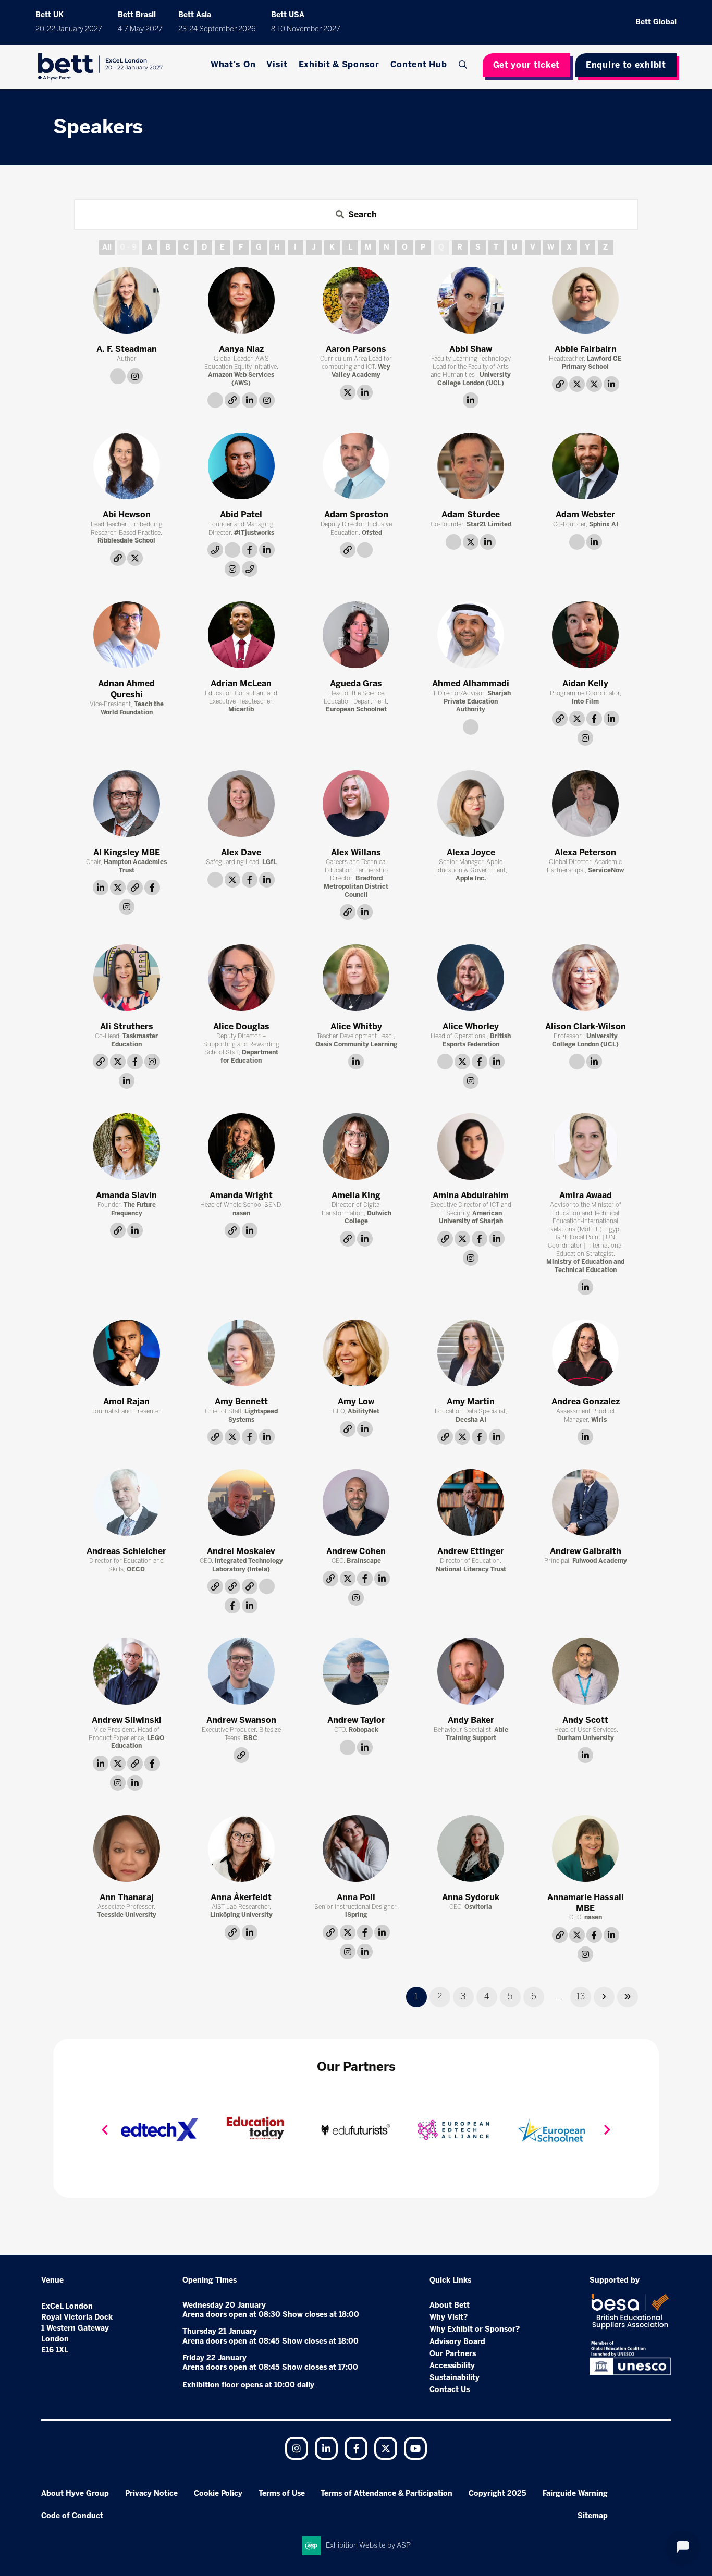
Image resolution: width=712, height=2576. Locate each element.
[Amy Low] (356, 1353)
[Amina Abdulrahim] (471, 1147)
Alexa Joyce (471, 852)
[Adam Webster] (585, 466)
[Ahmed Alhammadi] (471, 635)
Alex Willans (356, 852)
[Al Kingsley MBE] (127, 804)
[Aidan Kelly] (585, 635)
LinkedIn (326, 2448)
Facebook (356, 2448)
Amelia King (356, 1195)
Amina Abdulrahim (471, 1195)
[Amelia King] (356, 1147)
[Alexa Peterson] (585, 804)
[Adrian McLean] (241, 635)
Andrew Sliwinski (127, 1720)
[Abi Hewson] (127, 466)
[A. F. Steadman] (127, 300)
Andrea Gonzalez (586, 1402)
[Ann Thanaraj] (127, 1848)
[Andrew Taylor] (356, 1671)
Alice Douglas (241, 1026)
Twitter (386, 2448)
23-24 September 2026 (217, 29)
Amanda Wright (241, 1195)
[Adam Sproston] (356, 466)
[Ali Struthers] (127, 978)
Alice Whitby (356, 1026)
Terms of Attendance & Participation (386, 2493)
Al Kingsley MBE (127, 852)
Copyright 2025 (498, 2493)
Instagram (297, 2448)
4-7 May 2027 (140, 29)
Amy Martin (471, 1402)
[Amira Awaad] (585, 1147)
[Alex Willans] (356, 804)
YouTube (415, 2448)
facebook (250, 550)
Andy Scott (585, 1720)
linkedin (250, 400)
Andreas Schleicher (126, 1551)
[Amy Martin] (471, 1353)
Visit (277, 64)
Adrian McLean (241, 683)
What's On (233, 64)
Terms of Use (282, 2493)
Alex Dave (241, 852)
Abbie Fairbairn (586, 349)
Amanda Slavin (126, 1195)
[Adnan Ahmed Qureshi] (127, 635)
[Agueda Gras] (356, 635)
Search (464, 65)
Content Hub (419, 64)
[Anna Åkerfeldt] (241, 1848)
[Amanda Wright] (241, 1147)
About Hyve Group (75, 2493)
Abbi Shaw (471, 349)
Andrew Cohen (356, 1551)
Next (607, 2130)
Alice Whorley (471, 1026)
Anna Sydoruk (471, 1897)
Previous (105, 2130)
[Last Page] (628, 1997)
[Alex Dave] (241, 804)
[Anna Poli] (356, 1848)
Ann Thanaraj (127, 1897)
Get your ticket (527, 65)
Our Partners (453, 2354)
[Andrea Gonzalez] (585, 1353)
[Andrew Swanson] (241, 1671)
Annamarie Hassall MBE (586, 1903)
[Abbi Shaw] (471, 300)
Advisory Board (457, 2342)
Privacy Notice (151, 2493)
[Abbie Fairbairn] (585, 300)
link (118, 376)
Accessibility (452, 2366)
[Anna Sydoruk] (471, 1848)
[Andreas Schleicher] (127, 1502)
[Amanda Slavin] (127, 1147)
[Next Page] (604, 1997)
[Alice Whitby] (356, 978)
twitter (348, 392)
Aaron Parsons (356, 349)
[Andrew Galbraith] (585, 1502)
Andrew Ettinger (471, 1551)
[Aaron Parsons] (356, 300)
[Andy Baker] (471, 1671)
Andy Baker (471, 1720)
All (107, 247)
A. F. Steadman (127, 349)
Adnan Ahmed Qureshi (126, 689)
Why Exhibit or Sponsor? (475, 2329)
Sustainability (455, 2378)
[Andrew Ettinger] (471, 1502)
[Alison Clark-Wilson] (585, 978)
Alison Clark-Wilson (586, 1026)
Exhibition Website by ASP (368, 2546)
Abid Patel (241, 515)
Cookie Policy (218, 2493)
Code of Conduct (72, 2516)
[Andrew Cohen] (356, 1502)
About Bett (450, 2305)
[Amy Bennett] (241, 1353)
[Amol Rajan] (127, 1353)
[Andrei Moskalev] (241, 1502)
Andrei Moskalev (241, 1551)
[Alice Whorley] (471, 978)
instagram (135, 376)
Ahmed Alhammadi (471, 683)
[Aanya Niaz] (241, 300)
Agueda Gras (356, 683)
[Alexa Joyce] (471, 804)
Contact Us (450, 2390)
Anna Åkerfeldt (241, 1897)
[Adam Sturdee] (471, 466)
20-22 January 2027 (69, 29)
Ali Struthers (127, 1026)
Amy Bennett (241, 1402)
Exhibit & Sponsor (339, 64)
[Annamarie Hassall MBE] (585, 1848)
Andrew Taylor (356, 1720)
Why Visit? (449, 2317)
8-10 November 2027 (306, 29)
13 (581, 1996)
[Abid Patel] (241, 466)
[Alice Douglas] (241, 978)
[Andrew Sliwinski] (127, 1671)
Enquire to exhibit (626, 65)
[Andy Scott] (585, 1671)
